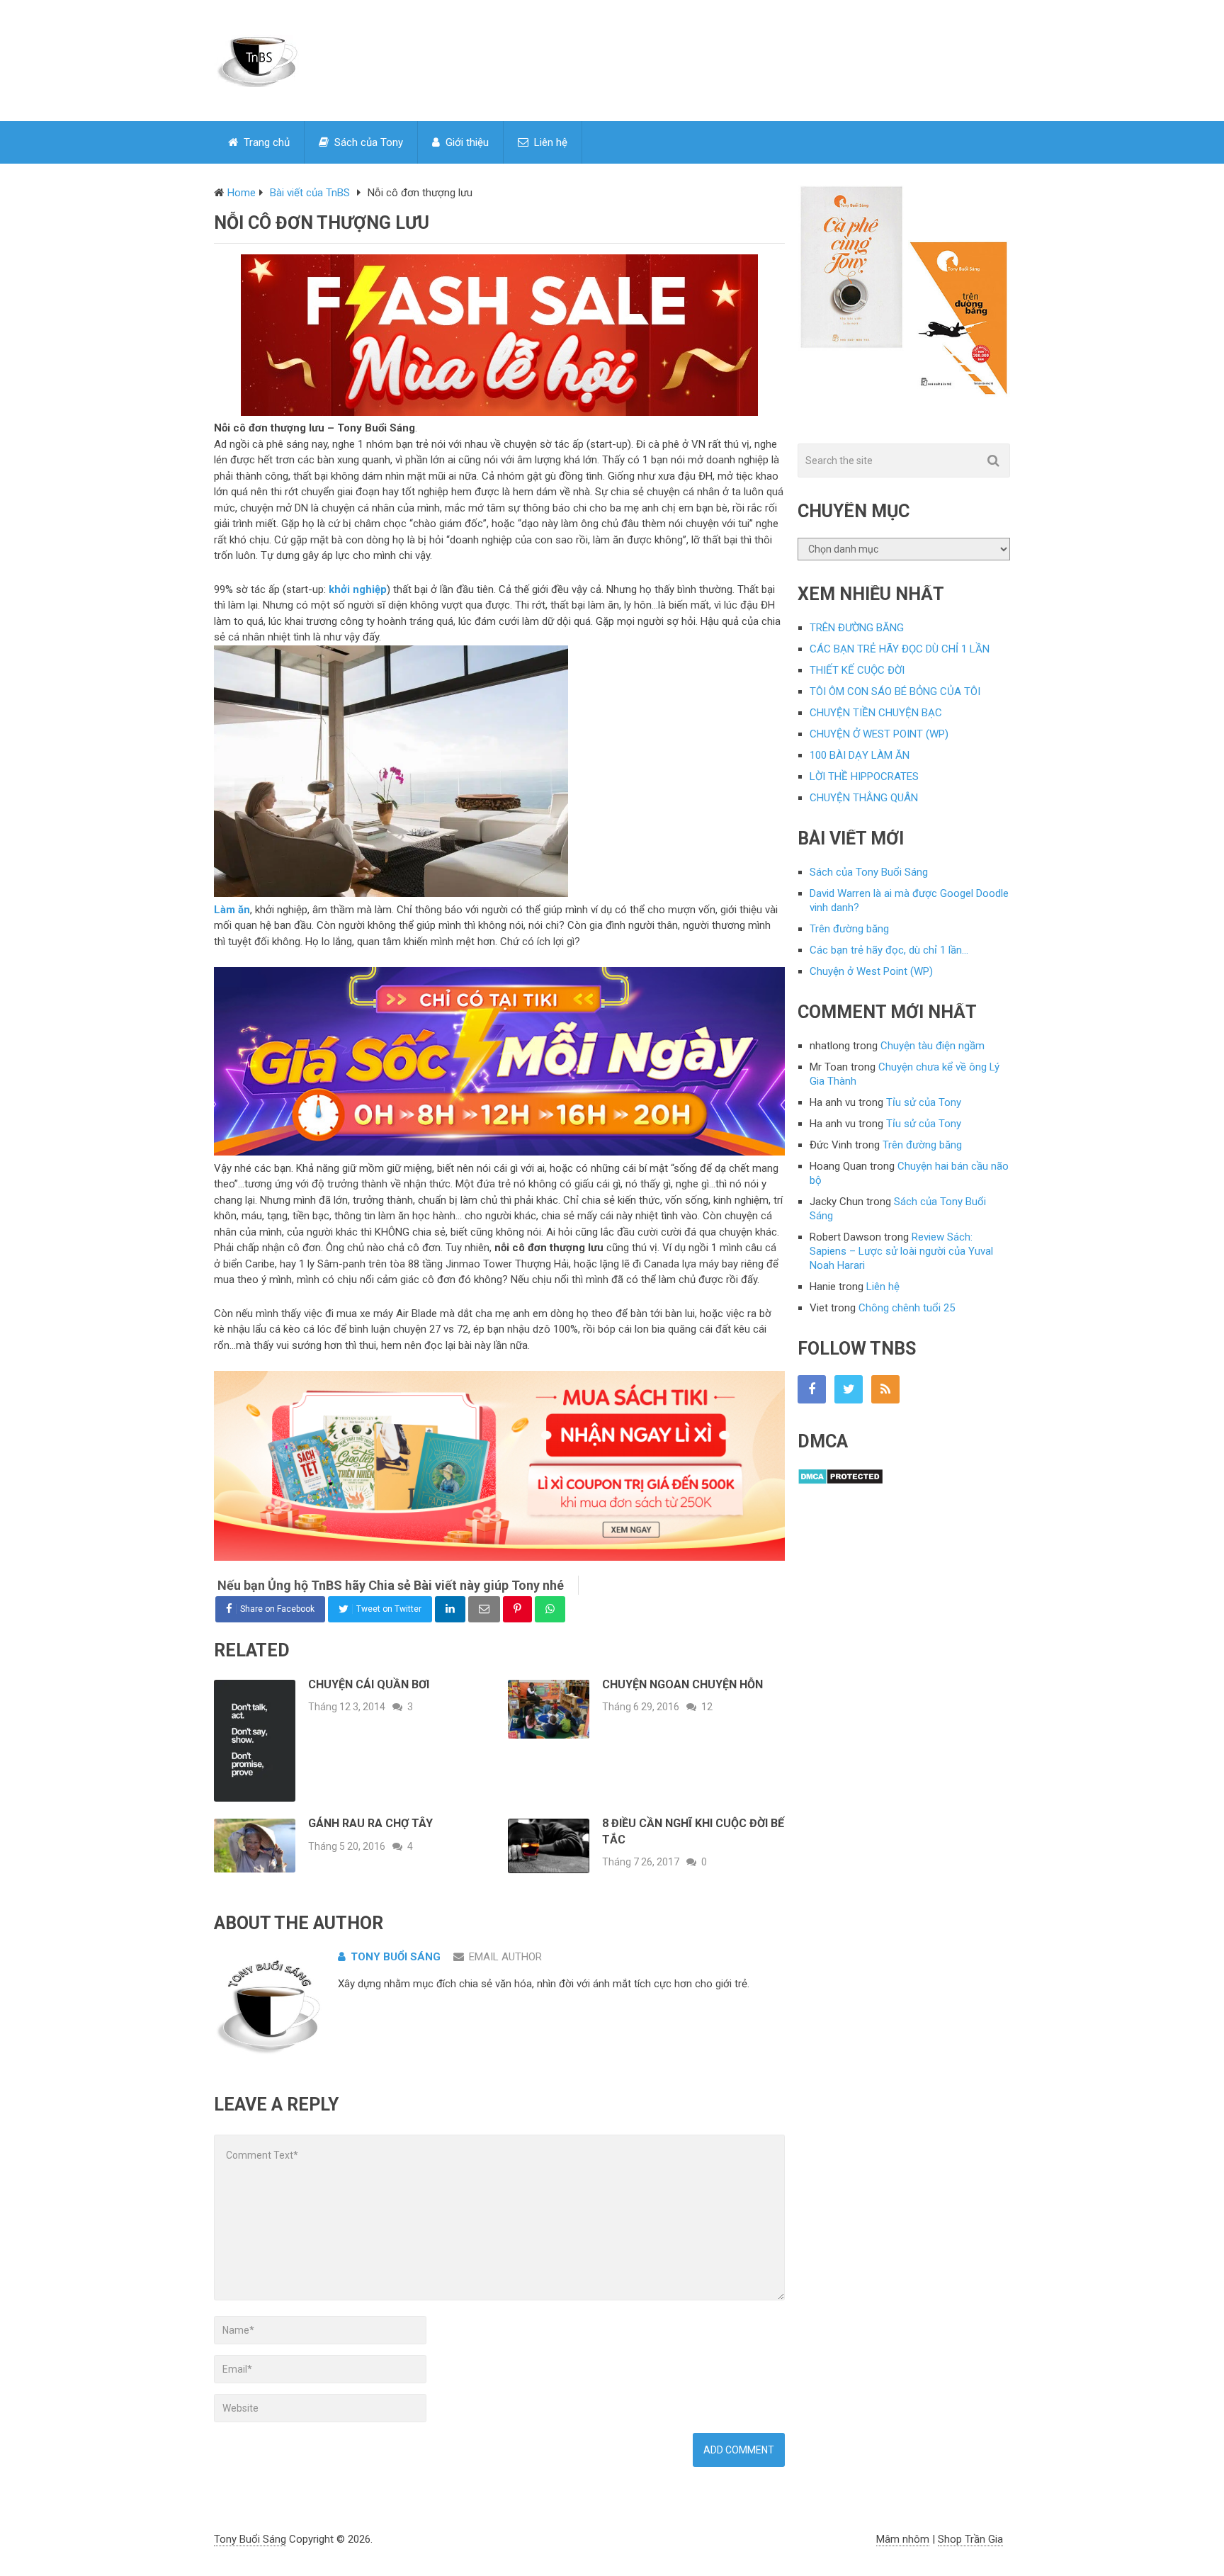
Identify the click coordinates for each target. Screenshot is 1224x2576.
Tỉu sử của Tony (924, 1102)
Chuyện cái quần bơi (369, 1684)
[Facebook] (812, 1389)
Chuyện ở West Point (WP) (871, 971)
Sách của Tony (367, 142)
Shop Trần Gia (970, 2539)
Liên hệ (549, 142)
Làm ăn (232, 910)
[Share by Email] (484, 1609)
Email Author (505, 1957)
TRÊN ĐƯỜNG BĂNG (857, 628)
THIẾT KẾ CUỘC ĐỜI (857, 670)
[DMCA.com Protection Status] (840, 1481)
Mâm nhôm (903, 2539)
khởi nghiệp (358, 589)
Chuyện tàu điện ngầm (933, 1046)
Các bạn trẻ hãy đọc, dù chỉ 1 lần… (889, 950)
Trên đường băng (849, 929)
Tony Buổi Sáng (396, 1957)
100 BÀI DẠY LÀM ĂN (860, 755)
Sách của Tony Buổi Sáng (869, 872)
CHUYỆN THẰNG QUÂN (864, 798)
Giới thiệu (466, 142)
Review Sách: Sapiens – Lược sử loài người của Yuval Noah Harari (901, 1251)
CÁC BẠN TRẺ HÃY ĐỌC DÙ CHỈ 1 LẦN (900, 649)
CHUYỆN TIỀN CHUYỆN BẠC (876, 713)
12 (707, 1707)
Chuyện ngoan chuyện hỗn (682, 1684)
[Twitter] (849, 1389)
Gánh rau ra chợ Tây (370, 1823)
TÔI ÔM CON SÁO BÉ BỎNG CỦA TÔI (895, 691)
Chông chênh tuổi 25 (907, 1308)
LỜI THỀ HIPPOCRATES (864, 776)
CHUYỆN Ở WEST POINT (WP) (879, 734)
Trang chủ (265, 142)
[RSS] (885, 1389)
